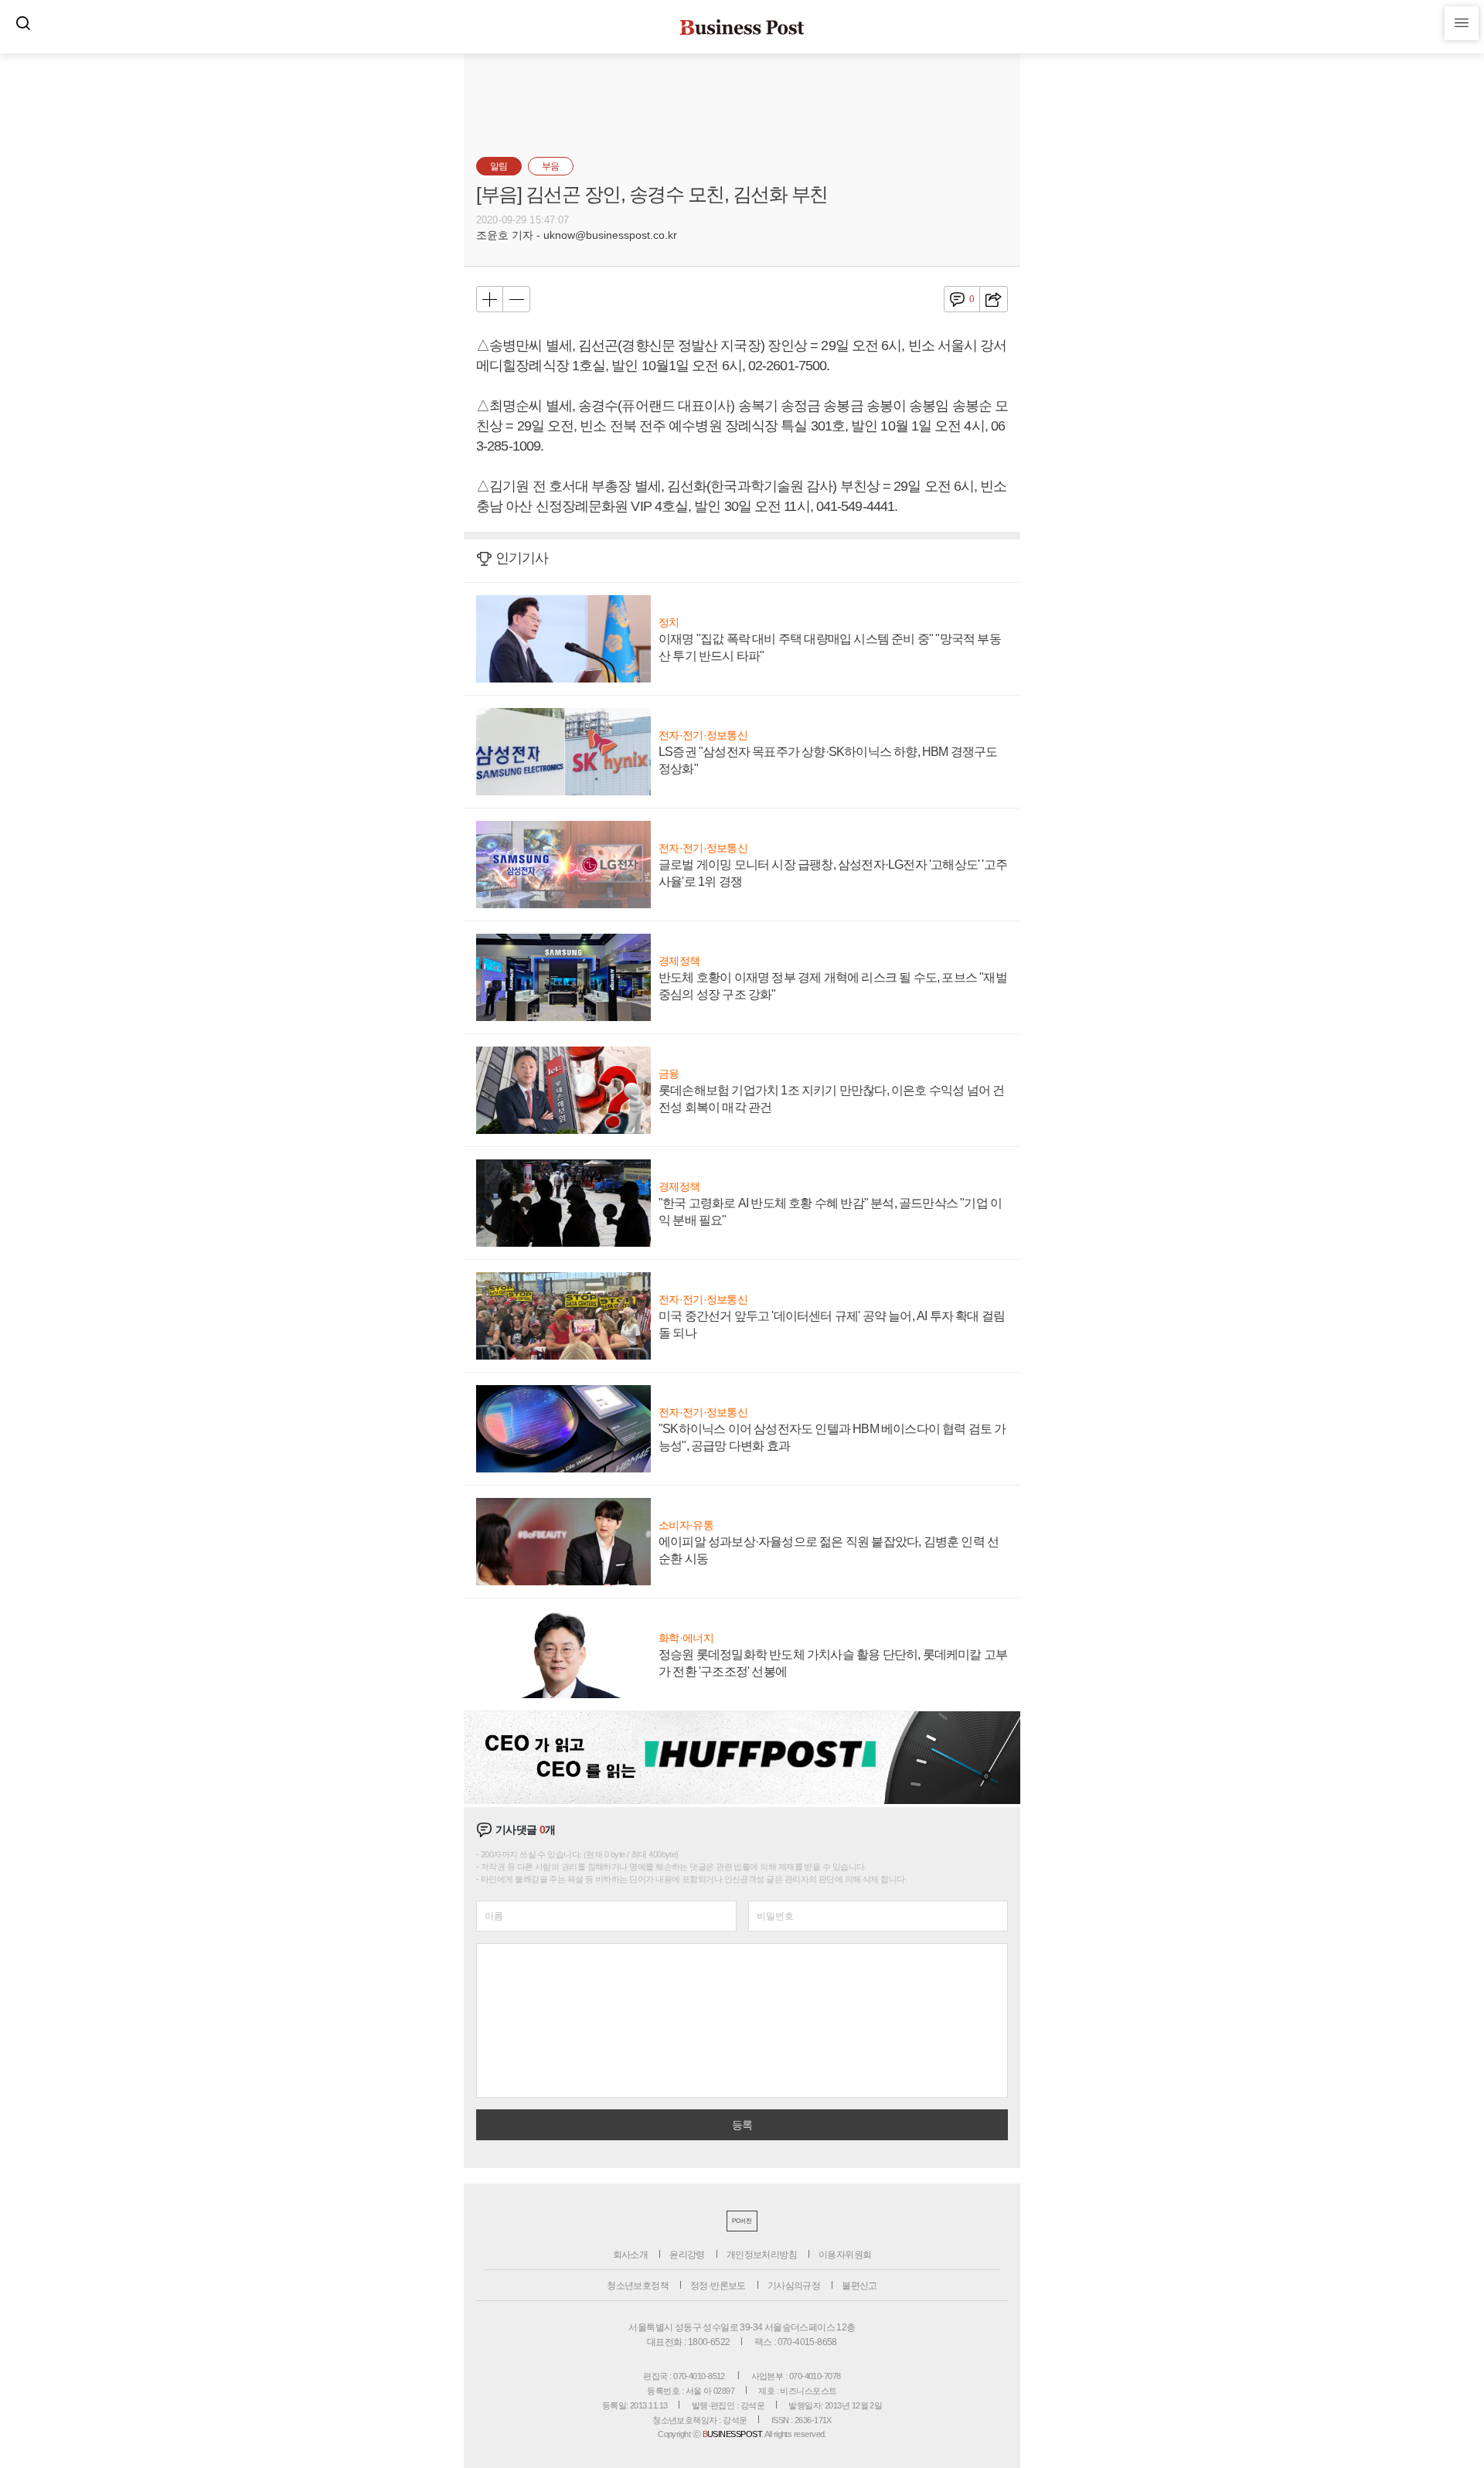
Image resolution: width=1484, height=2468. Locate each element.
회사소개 (631, 2255)
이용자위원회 (845, 2255)
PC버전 (742, 2221)
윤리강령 (687, 2255)
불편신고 (859, 2286)
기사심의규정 (794, 2286)
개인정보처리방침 (762, 2255)
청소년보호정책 (638, 2286)
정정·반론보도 (718, 2286)
